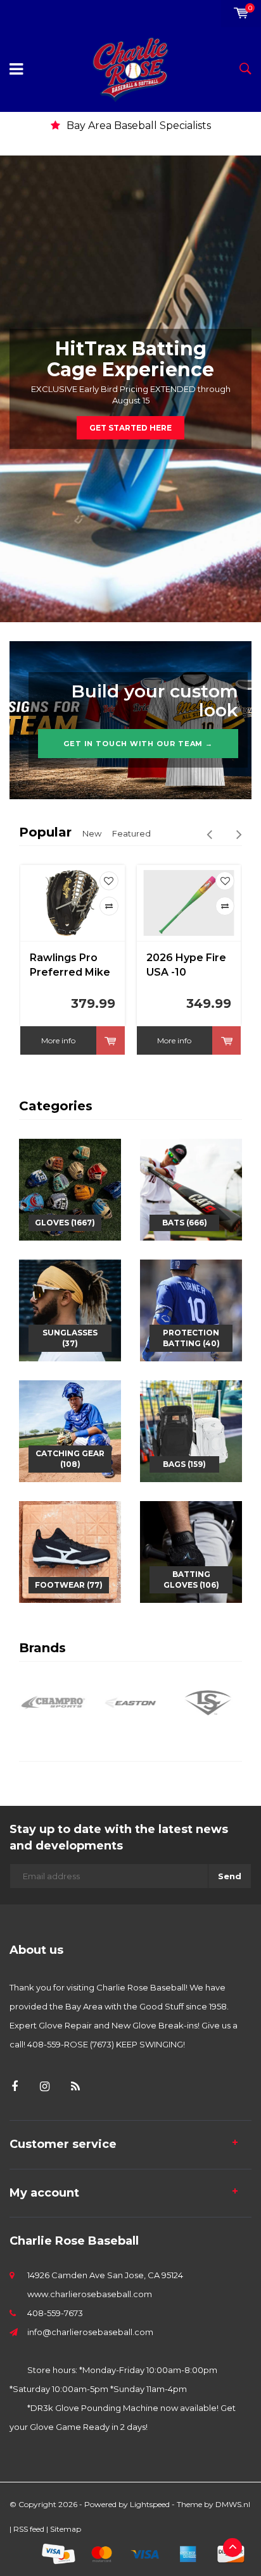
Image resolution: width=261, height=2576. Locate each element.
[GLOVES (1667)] (70, 1188)
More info (58, 1040)
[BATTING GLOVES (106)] (191, 1550)
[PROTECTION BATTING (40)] (191, 1309)
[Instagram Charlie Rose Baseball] (45, 2087)
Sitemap (66, 2529)
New (92, 833)
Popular (45, 832)
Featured (131, 833)
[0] (241, 13)
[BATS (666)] (191, 1188)
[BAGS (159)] (191, 1430)
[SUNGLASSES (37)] (70, 1309)
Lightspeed (150, 2504)
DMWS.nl (233, 2504)
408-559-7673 (55, 2313)
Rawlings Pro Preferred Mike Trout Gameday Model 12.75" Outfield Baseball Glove (71, 966)
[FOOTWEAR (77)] (70, 1550)
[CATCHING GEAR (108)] (70, 1430)
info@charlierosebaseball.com (90, 2332)
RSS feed (29, 2529)
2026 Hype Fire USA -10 (186, 965)
